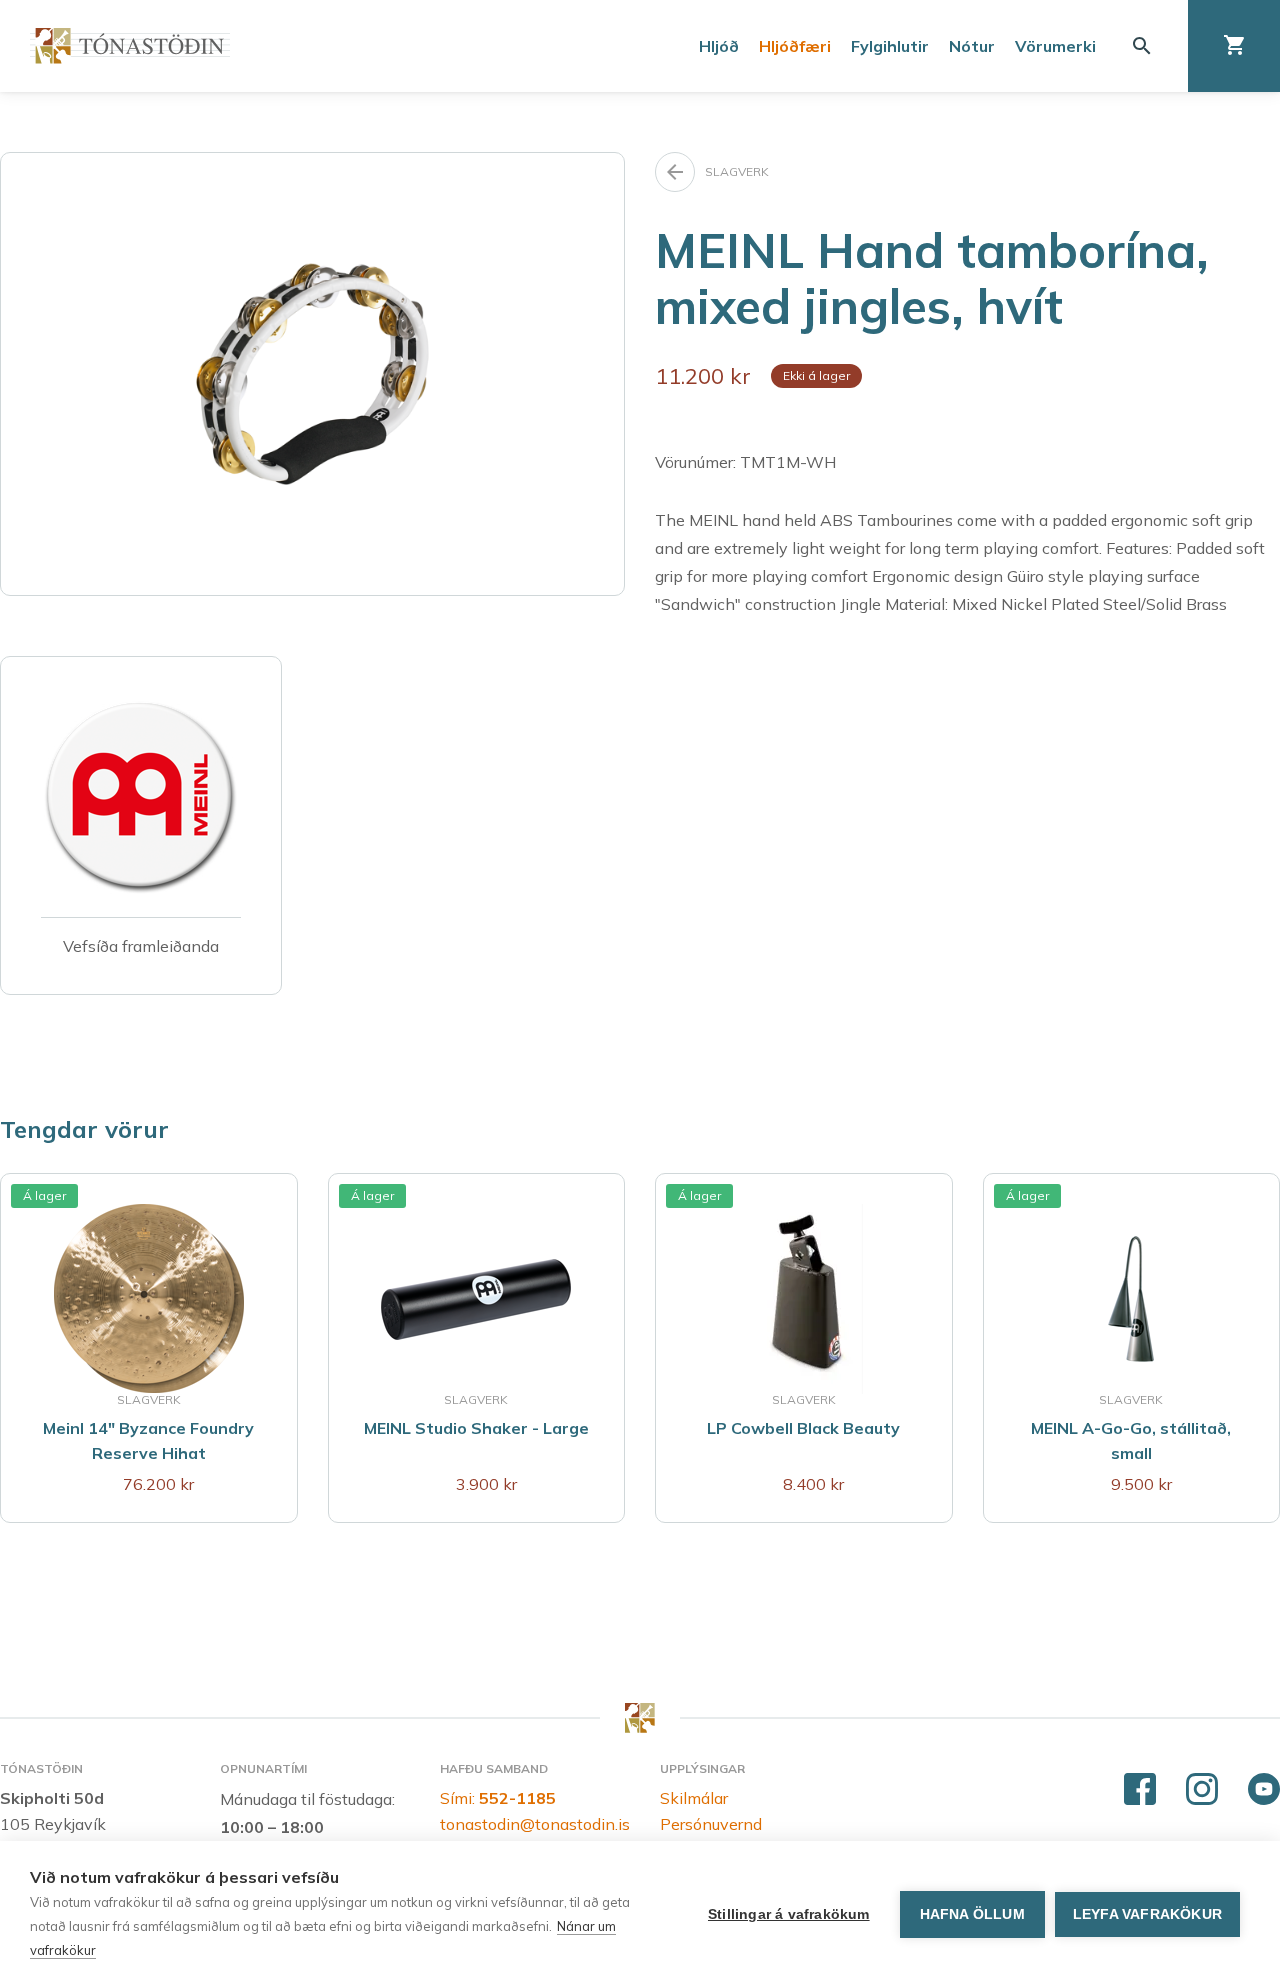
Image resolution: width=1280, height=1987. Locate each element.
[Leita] (1142, 46)
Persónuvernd (711, 1824)
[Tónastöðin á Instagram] (1202, 1790)
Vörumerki (1055, 46)
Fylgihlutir (890, 46)
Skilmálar (694, 1798)
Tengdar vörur (84, 1129)
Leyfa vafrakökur (1147, 1914)
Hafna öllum (972, 1914)
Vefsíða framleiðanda (141, 946)
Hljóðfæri (795, 46)
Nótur (972, 46)
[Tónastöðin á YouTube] (1264, 1790)
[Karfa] (1234, 46)
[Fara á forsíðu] (130, 45)
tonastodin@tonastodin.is (535, 1824)
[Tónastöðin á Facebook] (1140, 1790)
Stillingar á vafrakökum (789, 1914)
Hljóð (719, 46)
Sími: (498, 1798)
